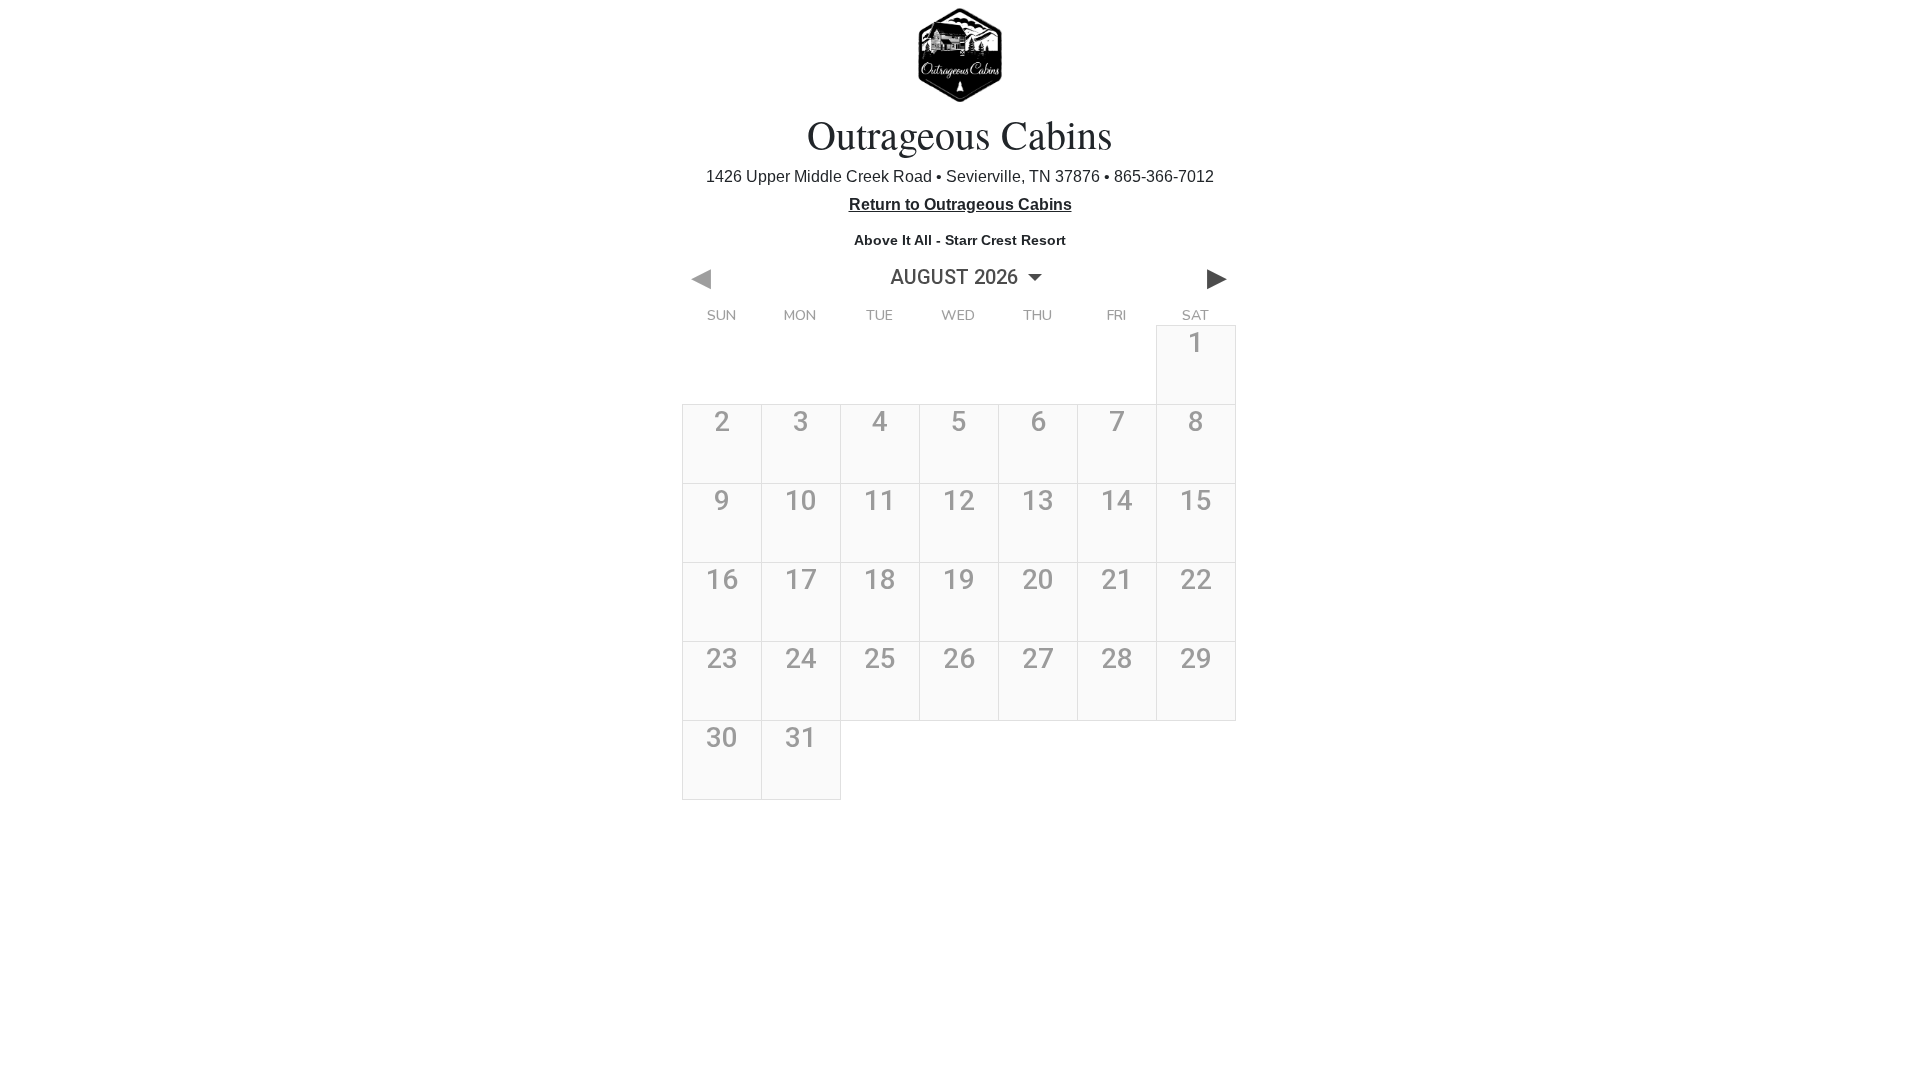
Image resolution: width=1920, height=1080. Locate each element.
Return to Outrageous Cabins (960, 204)
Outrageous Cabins (960, 133)
